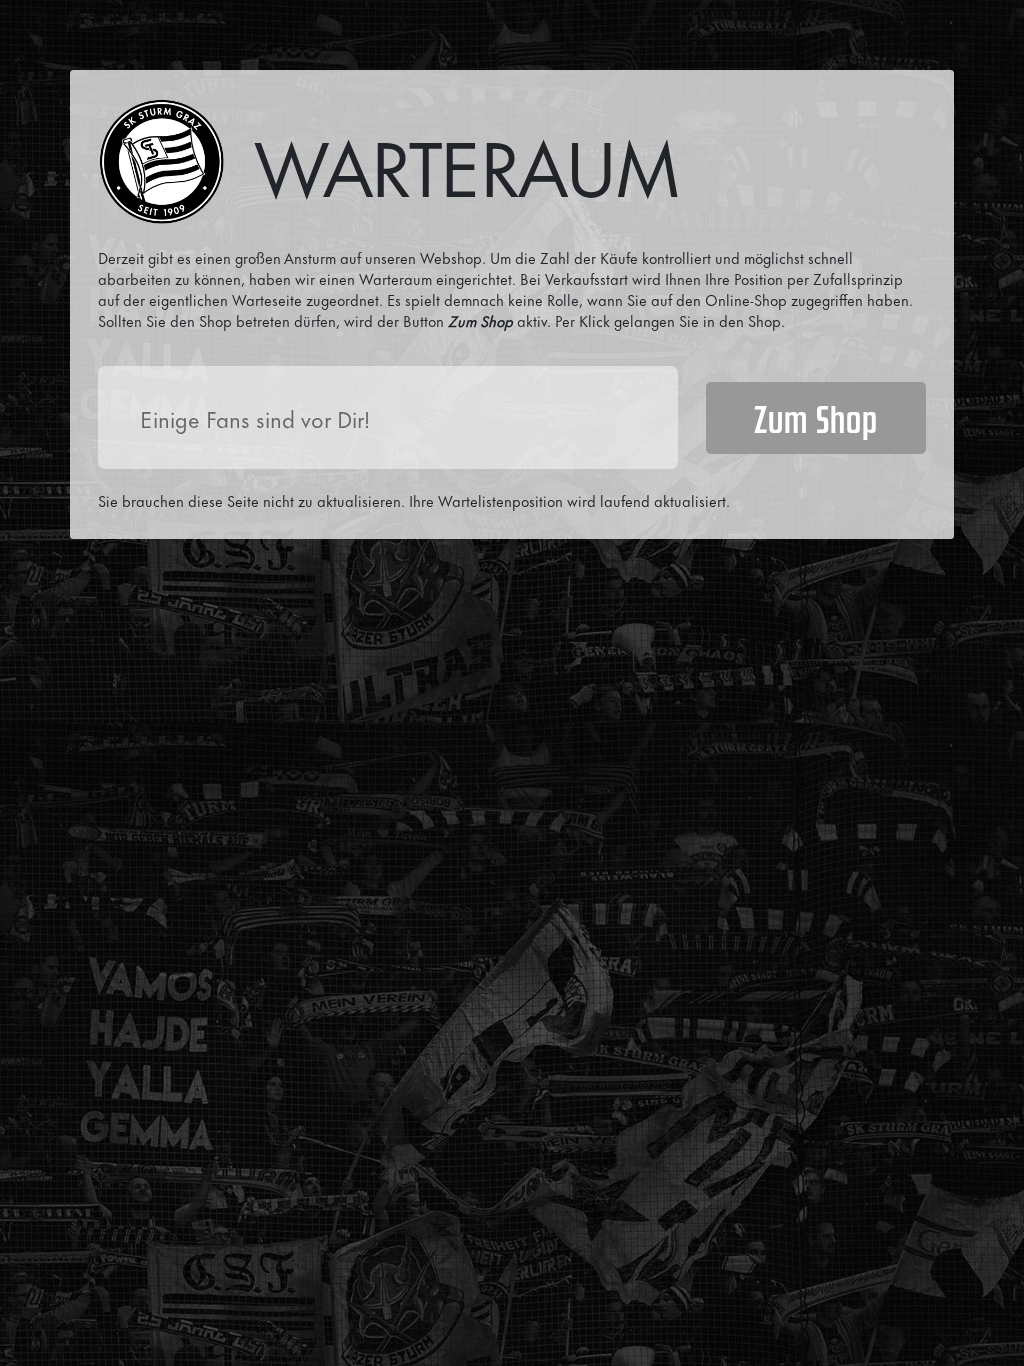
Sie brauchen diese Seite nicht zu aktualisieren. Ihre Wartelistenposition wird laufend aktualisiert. (414, 500)
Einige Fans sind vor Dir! (255, 418)
